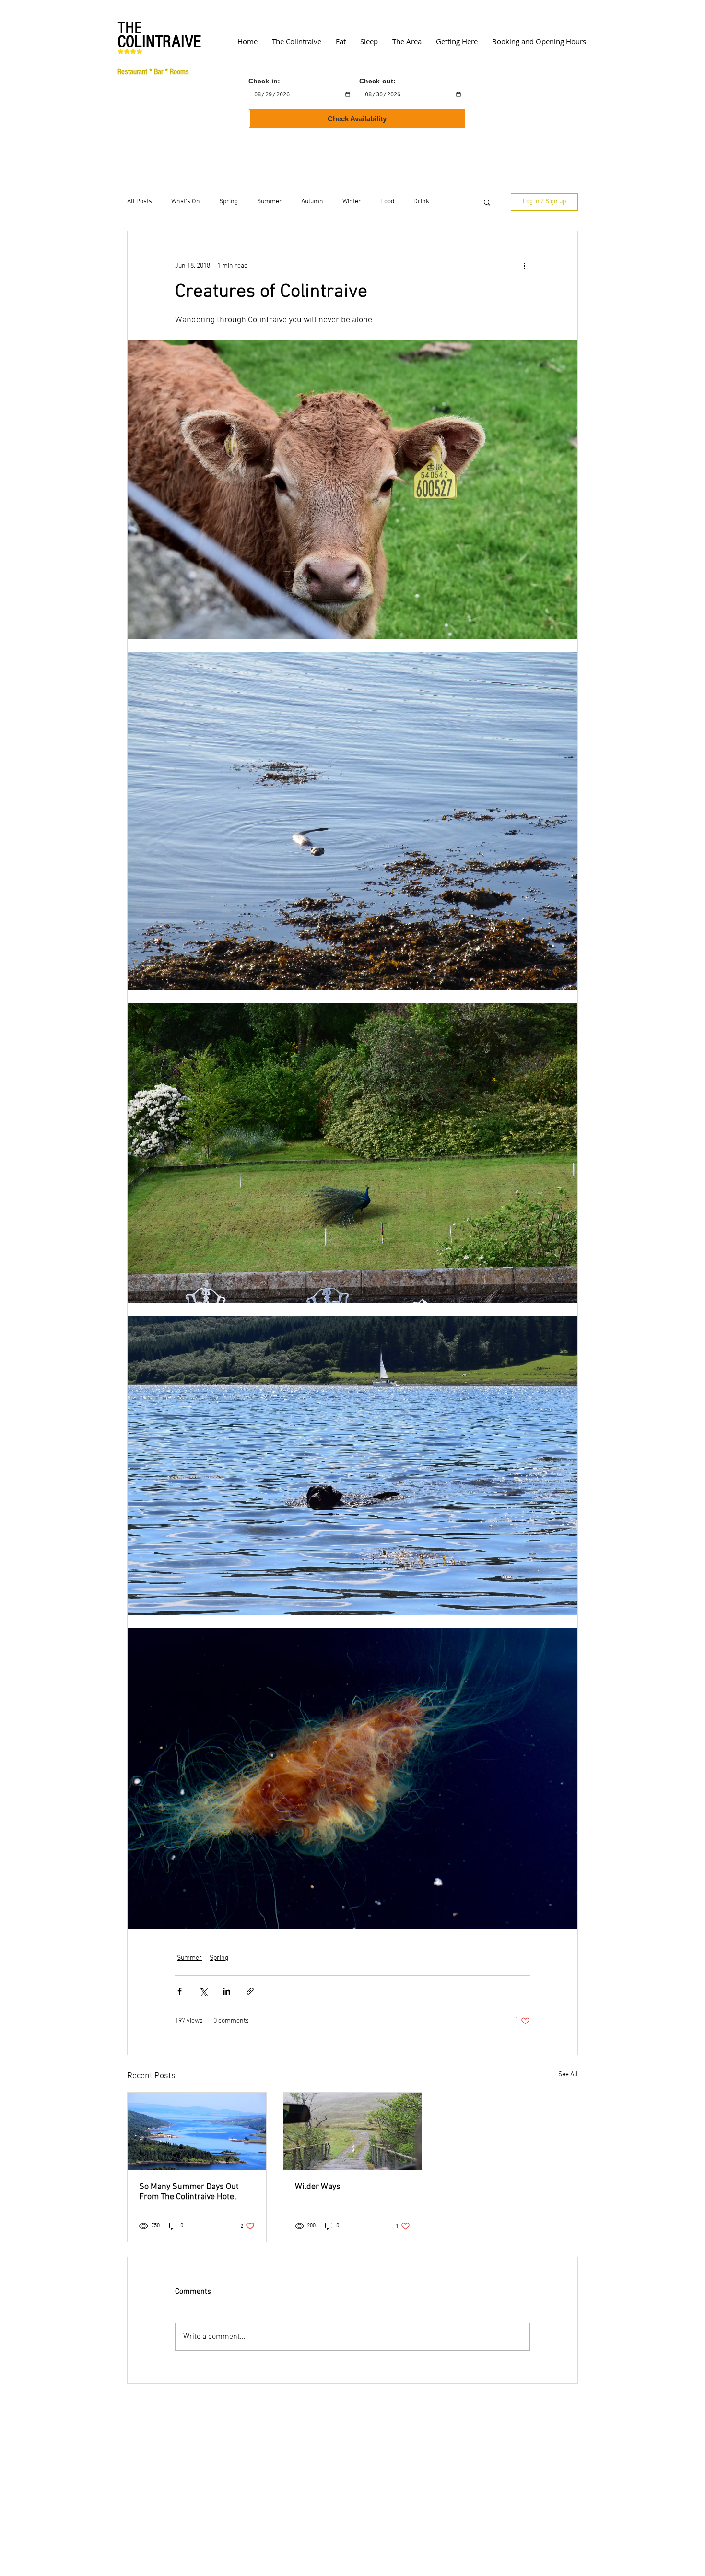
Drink (421, 202)
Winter (352, 202)
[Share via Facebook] (180, 1991)
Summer (270, 202)
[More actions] (524, 266)
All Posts (140, 202)
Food (387, 202)
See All (568, 2075)
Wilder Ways (318, 2187)
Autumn (312, 202)
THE (130, 28)
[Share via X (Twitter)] (203, 1991)
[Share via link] (250, 1991)
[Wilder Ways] (353, 2131)
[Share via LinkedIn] (227, 1991)
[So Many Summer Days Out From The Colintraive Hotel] (197, 2131)
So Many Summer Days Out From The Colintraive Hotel (189, 2192)
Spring (229, 202)
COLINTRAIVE (159, 42)
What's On (186, 202)
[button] (487, 202)
